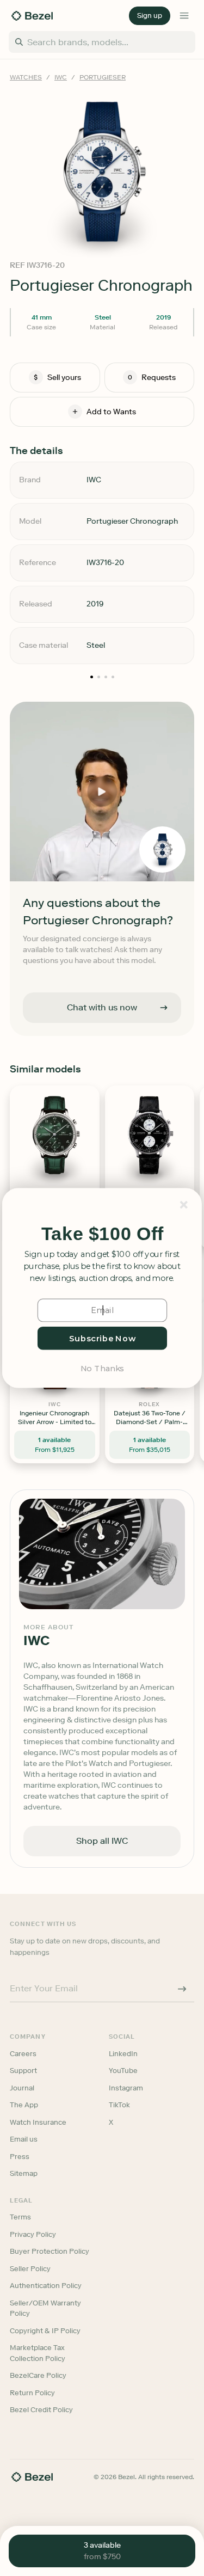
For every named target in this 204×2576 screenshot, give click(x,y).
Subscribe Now (102, 1338)
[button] (102, 1234)
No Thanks (102, 1368)
